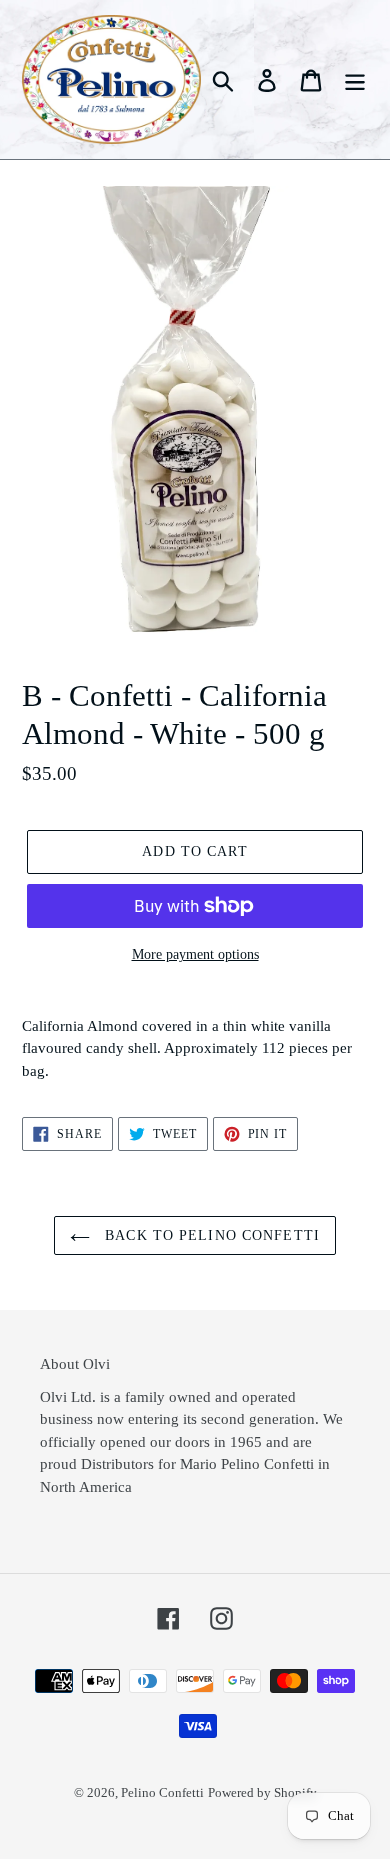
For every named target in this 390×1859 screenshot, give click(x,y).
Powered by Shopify (262, 1792)
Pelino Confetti (162, 1792)
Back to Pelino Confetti (210, 1235)
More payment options (195, 954)
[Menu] (355, 79)
